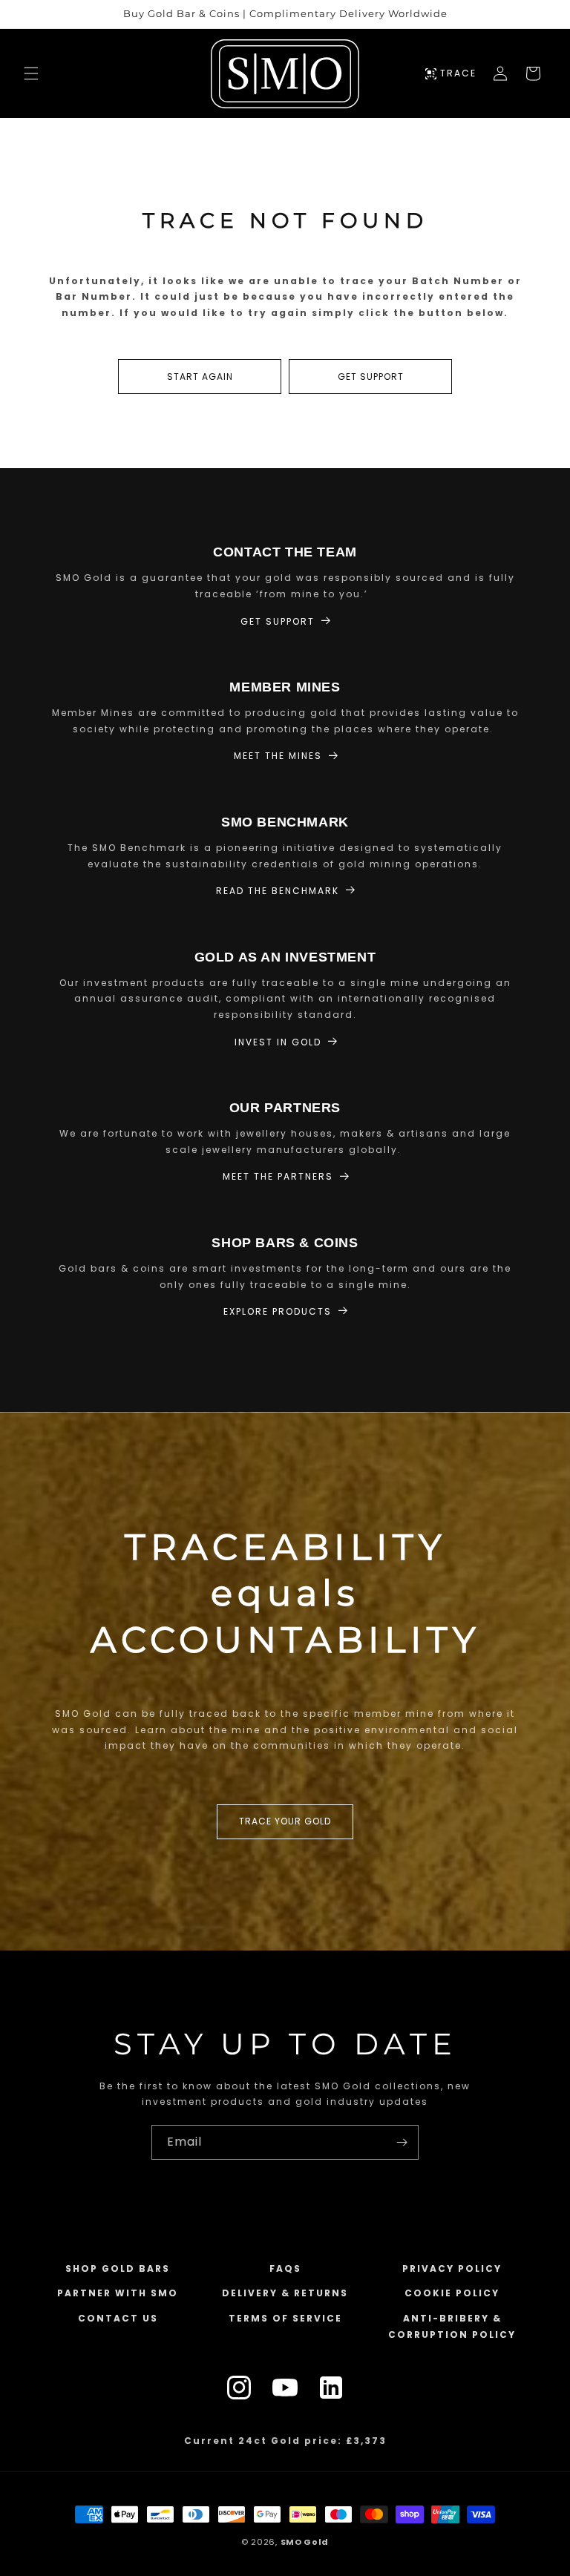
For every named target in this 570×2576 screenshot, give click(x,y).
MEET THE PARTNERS (278, 1176)
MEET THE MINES (278, 756)
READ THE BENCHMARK (278, 891)
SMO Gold (305, 2542)
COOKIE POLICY (452, 2293)
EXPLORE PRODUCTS (278, 1311)
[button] (31, 73)
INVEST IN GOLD (278, 1042)
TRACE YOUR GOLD (285, 1821)
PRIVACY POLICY (452, 2268)
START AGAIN (200, 377)
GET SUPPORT (371, 377)
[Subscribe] (402, 2142)
